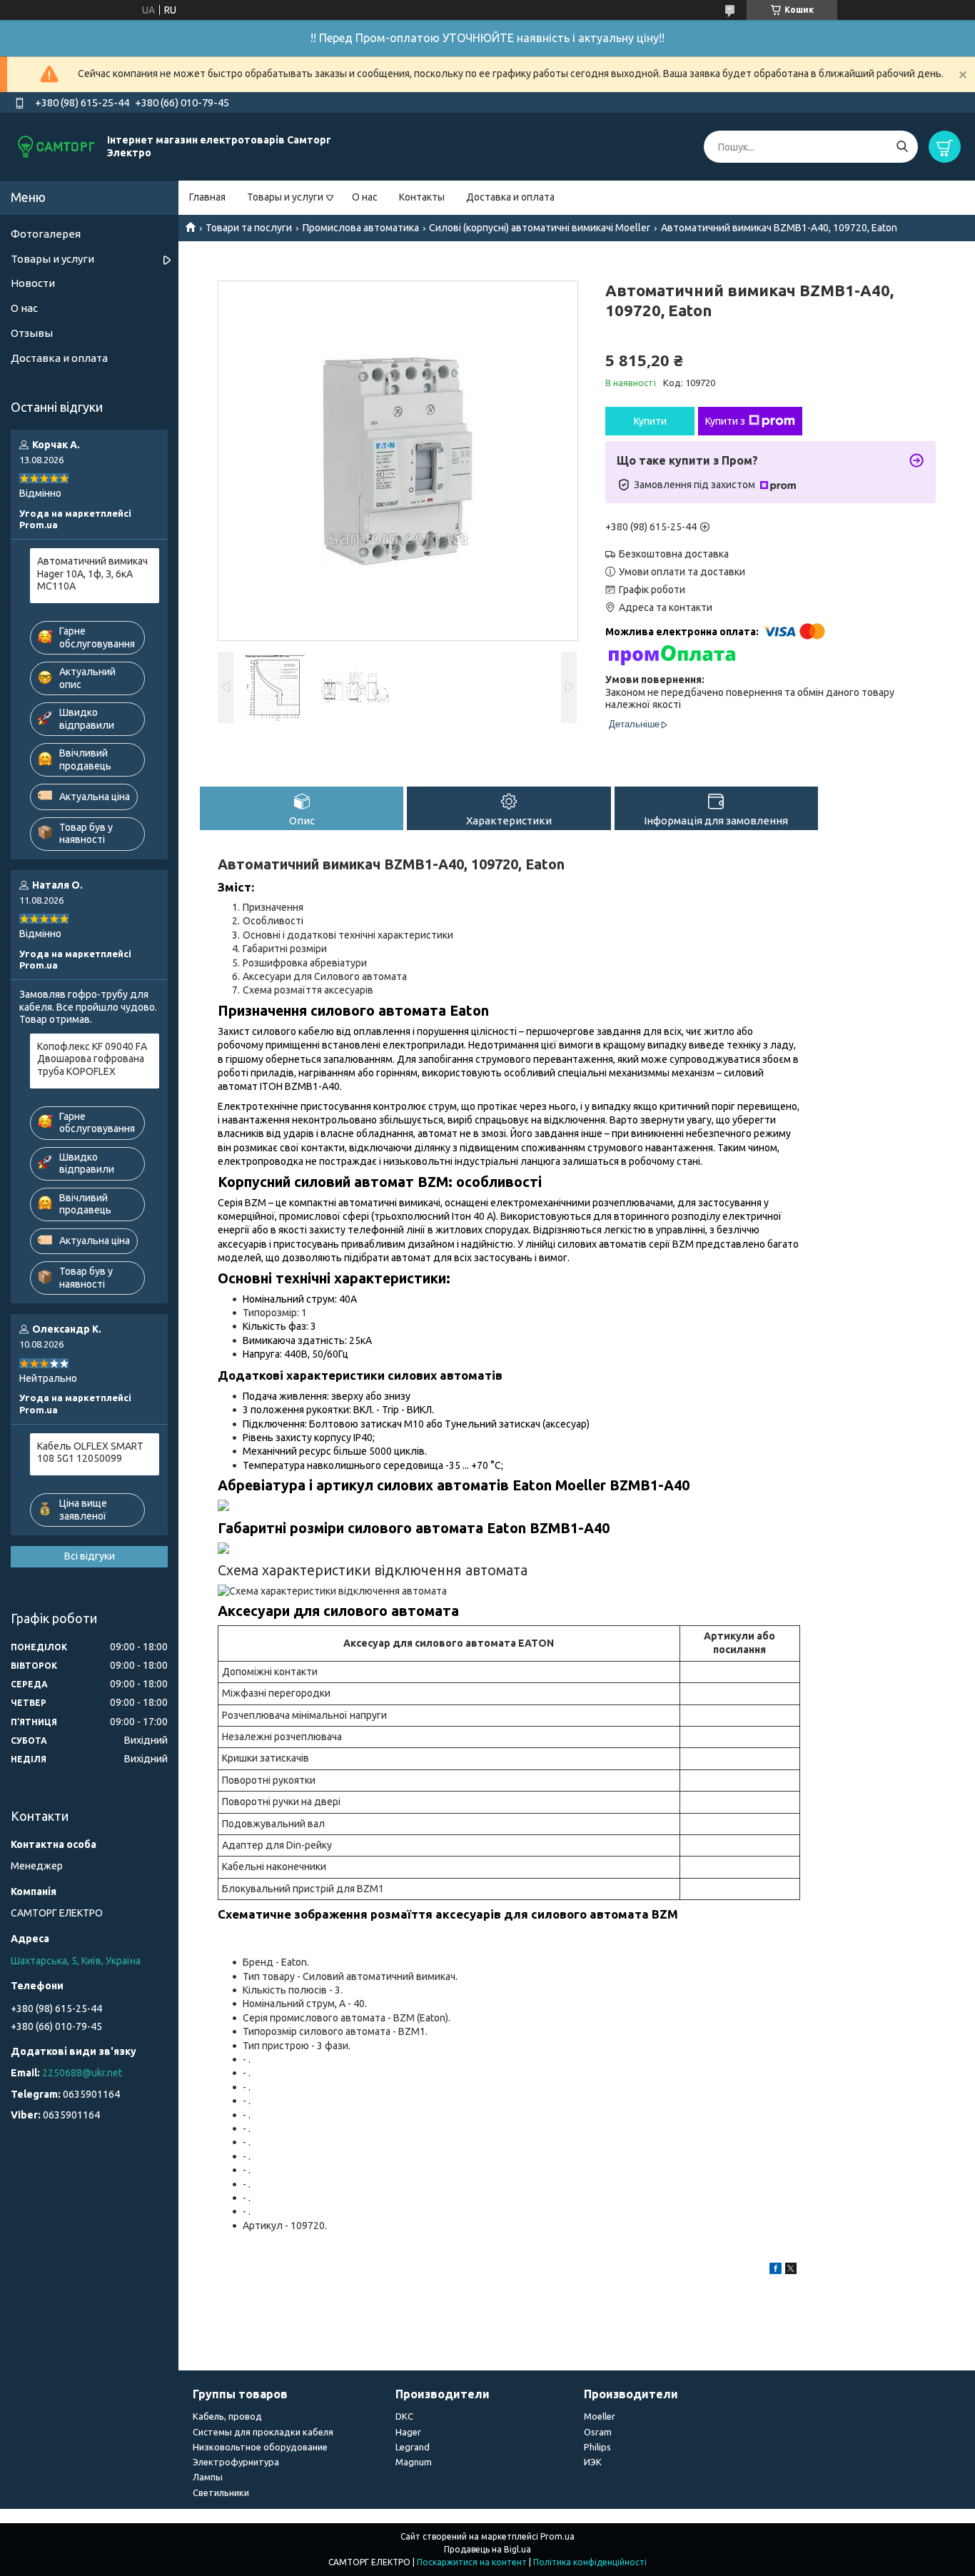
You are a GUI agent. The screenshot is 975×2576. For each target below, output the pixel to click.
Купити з (725, 421)
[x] (791, 2271)
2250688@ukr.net (82, 2073)
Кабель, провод (227, 2416)
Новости (33, 283)
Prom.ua (557, 2536)
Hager (408, 2432)
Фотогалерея (46, 234)
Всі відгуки (90, 1556)
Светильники (221, 2492)
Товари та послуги (249, 228)
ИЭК (593, 2462)
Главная (207, 197)
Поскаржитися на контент (472, 2562)
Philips (597, 2447)
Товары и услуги (285, 197)
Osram (598, 2432)
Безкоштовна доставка (674, 554)
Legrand (413, 2447)
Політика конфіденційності (590, 2562)
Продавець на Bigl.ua (487, 2549)
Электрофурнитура (236, 2462)
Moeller (600, 2416)
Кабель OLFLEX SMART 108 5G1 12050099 (90, 1453)
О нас (365, 197)
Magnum (414, 2462)
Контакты (422, 197)
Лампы (208, 2477)
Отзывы (32, 333)
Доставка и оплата (510, 197)
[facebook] (776, 2271)
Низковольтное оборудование (260, 2447)
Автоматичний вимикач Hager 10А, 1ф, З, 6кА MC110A (92, 574)
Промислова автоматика (361, 228)
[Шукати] (902, 147)
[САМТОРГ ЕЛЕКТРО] (57, 146)
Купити (650, 421)
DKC (404, 2416)
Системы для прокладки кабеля (263, 2432)
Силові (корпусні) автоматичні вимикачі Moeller (540, 228)
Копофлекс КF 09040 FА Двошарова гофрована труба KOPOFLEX (92, 1059)
